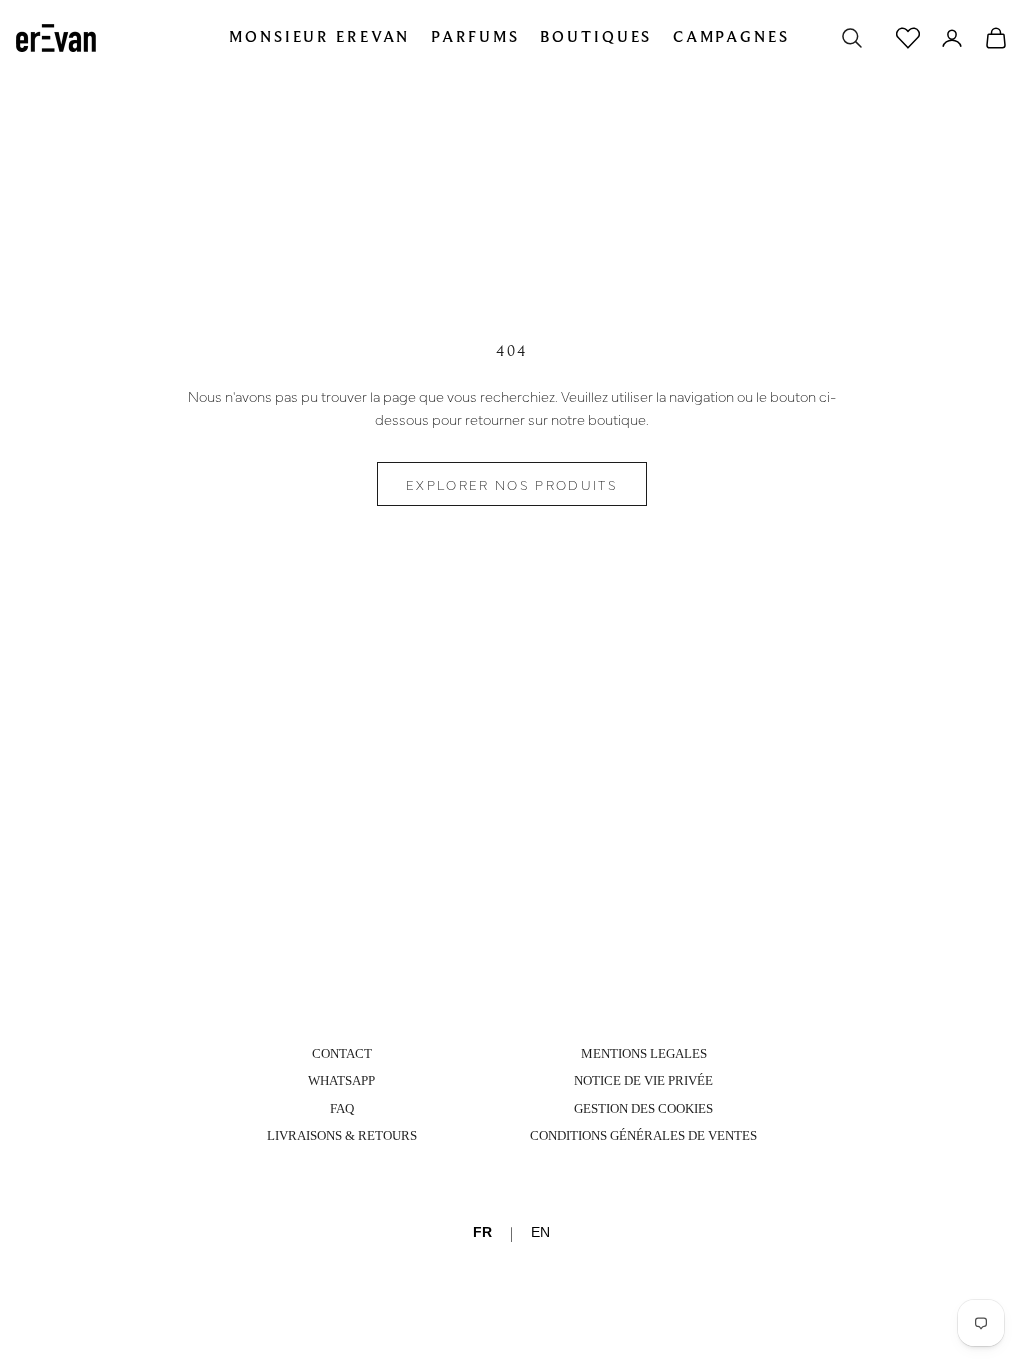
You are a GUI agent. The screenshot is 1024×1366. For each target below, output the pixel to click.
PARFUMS (475, 37)
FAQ (342, 1108)
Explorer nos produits (512, 484)
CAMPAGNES (731, 37)
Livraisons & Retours (342, 1135)
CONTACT (342, 1053)
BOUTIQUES (596, 37)
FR (482, 1232)
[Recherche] (852, 38)
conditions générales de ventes (643, 1135)
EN (540, 1232)
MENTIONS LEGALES (644, 1053)
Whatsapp (341, 1080)
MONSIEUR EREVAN (319, 37)
